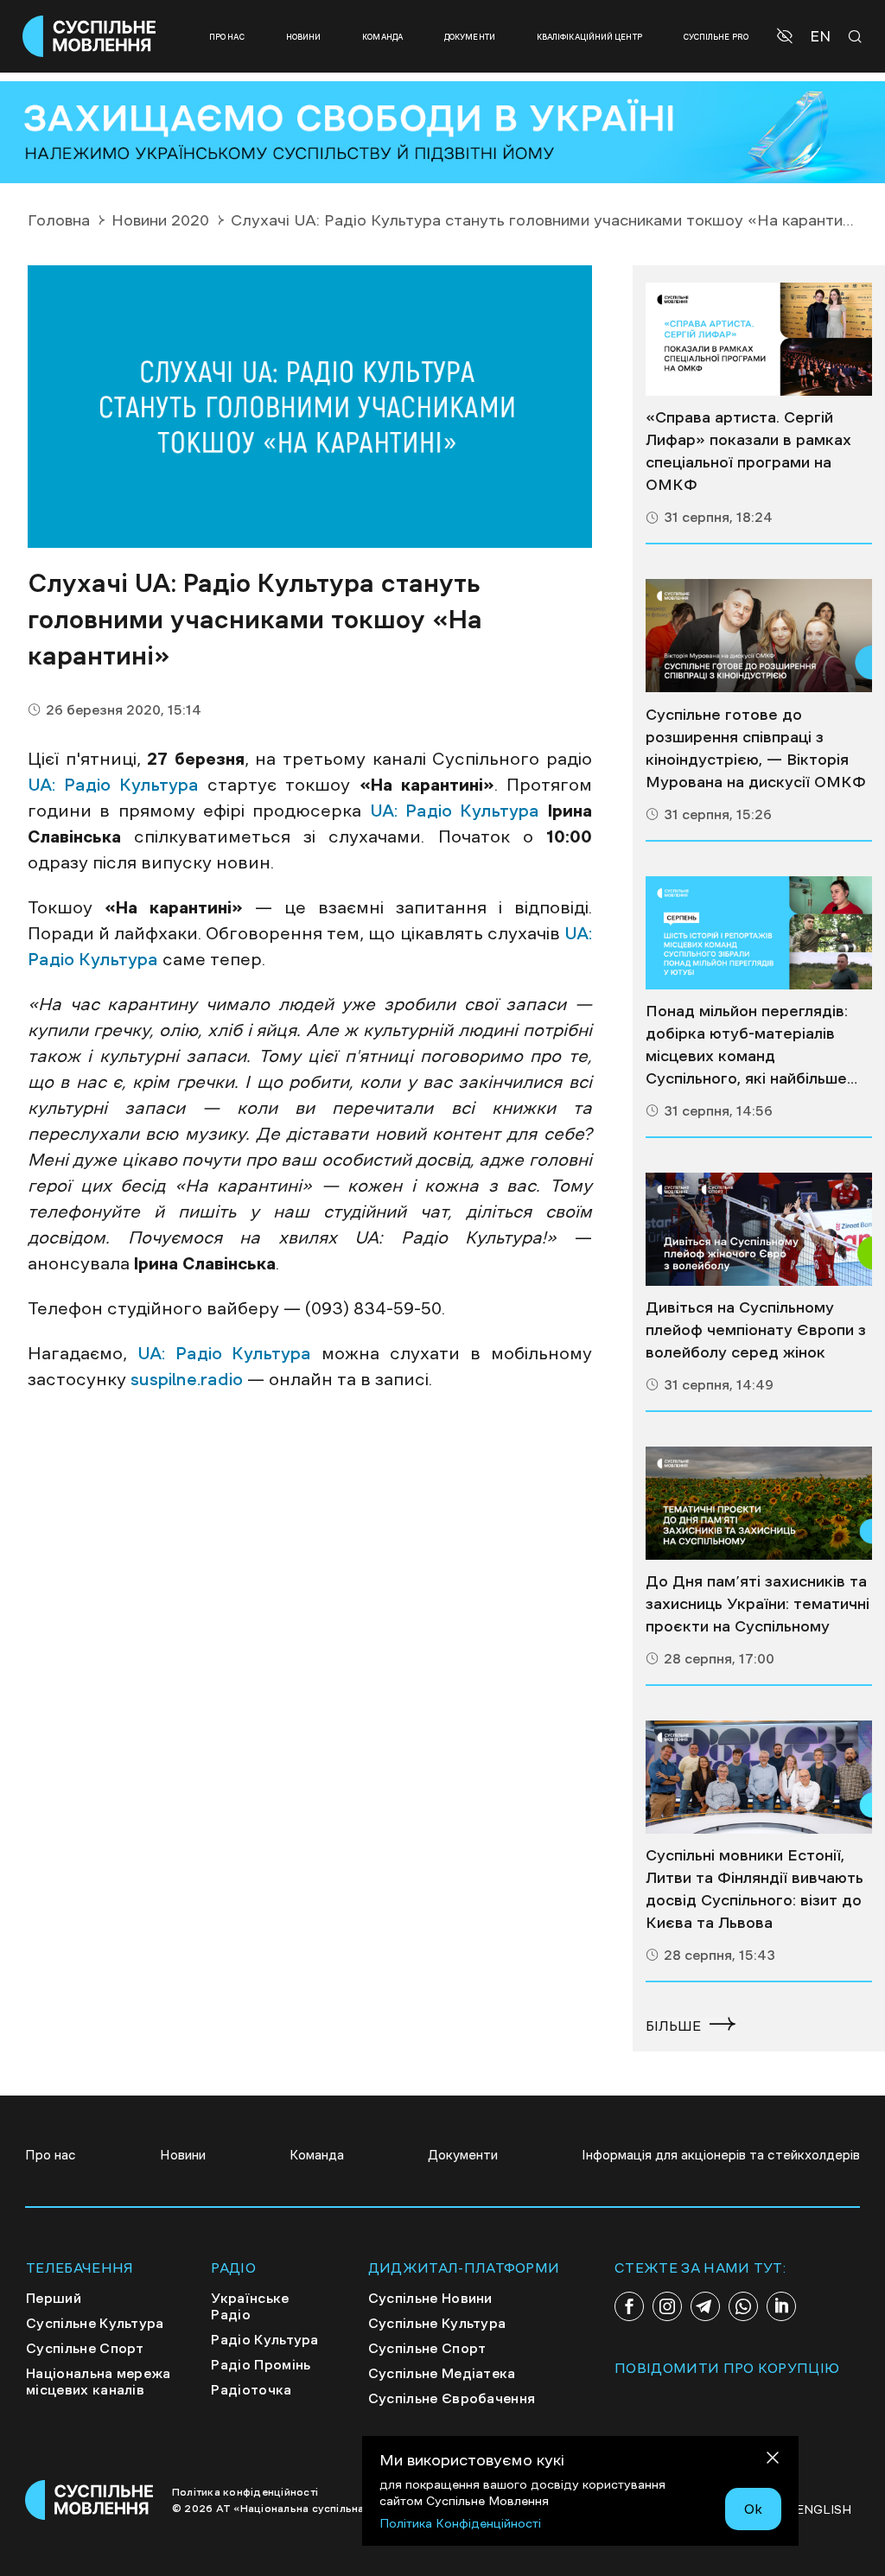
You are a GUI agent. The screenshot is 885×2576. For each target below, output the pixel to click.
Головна (59, 220)
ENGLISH (824, 2509)
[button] (787, 36)
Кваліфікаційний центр (589, 37)
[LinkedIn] (781, 2306)
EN (820, 37)
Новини (304, 37)
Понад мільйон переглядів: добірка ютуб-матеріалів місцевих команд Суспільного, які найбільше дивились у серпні (747, 1046)
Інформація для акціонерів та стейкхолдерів (721, 2155)
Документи (470, 37)
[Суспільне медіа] (759, 339)
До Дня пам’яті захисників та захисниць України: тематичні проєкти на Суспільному (758, 1604)
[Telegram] (705, 2306)
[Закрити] (773, 2461)
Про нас (227, 37)
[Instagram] (667, 2306)
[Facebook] (629, 2306)
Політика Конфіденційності (460, 2523)
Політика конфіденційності (245, 2492)
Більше (673, 2026)
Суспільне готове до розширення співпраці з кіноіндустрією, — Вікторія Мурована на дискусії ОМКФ (756, 748)
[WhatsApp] (743, 2306)
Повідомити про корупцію (727, 2368)
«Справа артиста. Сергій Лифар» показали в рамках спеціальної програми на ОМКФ (748, 451)
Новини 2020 (160, 220)
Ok (753, 2509)
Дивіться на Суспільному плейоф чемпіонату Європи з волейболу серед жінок (756, 1330)
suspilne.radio (187, 1379)
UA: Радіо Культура (113, 785)
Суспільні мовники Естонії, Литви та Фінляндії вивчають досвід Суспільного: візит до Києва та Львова (754, 1889)
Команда (382, 37)
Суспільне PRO (716, 37)
